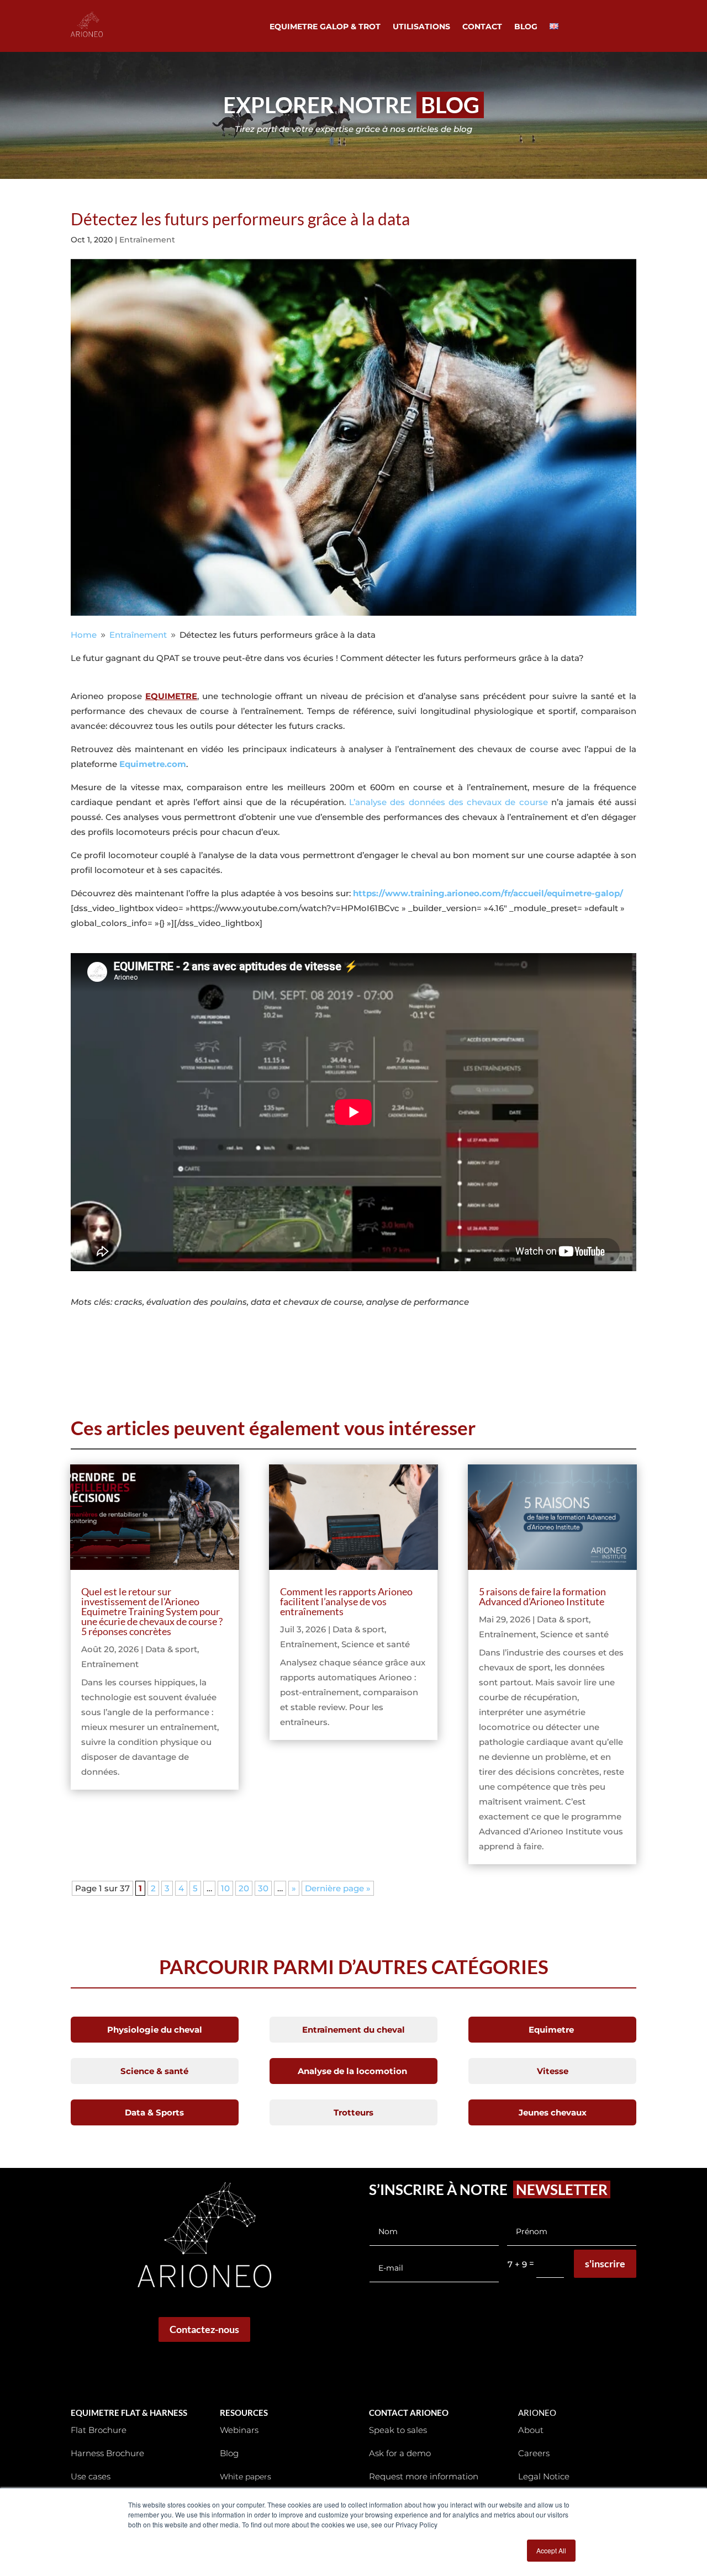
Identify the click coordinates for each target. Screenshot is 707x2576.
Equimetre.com (153, 764)
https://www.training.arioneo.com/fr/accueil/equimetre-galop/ (488, 893)
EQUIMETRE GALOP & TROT (325, 27)
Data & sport (171, 1649)
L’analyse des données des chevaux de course (449, 802)
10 (225, 1888)
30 (263, 1888)
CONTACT (482, 27)
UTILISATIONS (421, 27)
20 (244, 1888)
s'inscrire (605, 2263)
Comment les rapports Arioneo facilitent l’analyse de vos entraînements (346, 1601)
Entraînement (147, 240)
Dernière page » (338, 1888)
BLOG (526, 27)
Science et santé (376, 1644)
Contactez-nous (204, 2329)
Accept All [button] (551, 2550)
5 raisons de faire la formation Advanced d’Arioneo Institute (542, 1596)
